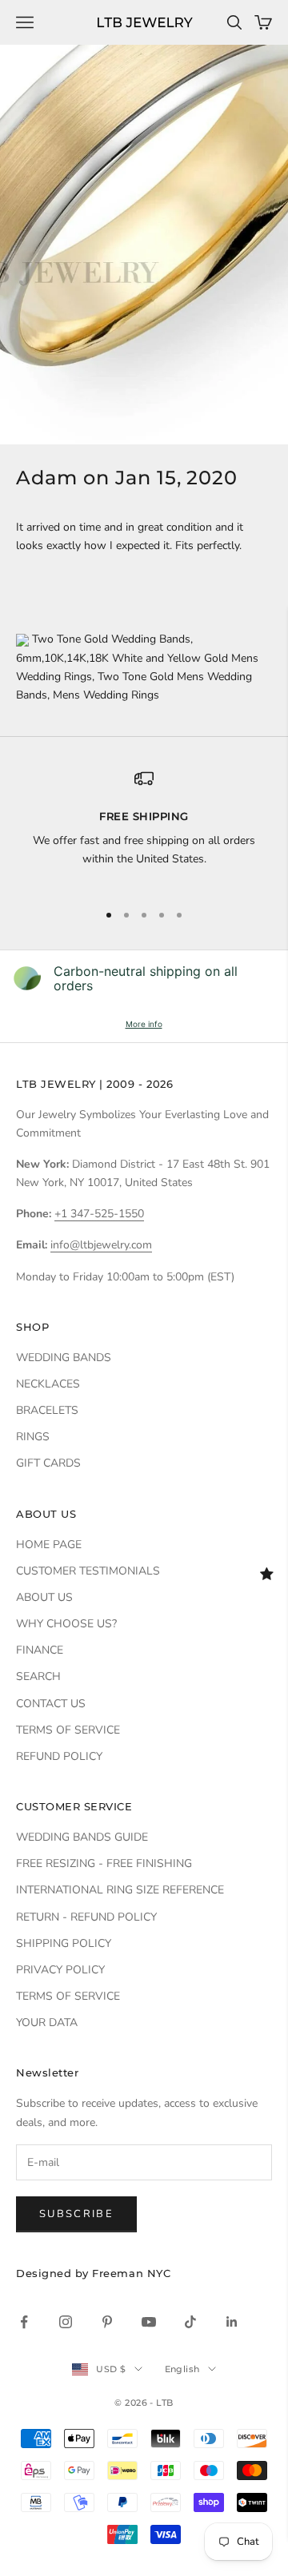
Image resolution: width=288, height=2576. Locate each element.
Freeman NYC (131, 2273)
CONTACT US (51, 1704)
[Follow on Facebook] (24, 2322)
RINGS (33, 1437)
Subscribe (76, 2214)
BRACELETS (47, 1410)
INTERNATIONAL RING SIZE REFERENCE (120, 1890)
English (182, 2369)
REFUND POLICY (59, 1756)
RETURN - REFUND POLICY (86, 1917)
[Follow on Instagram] (66, 2322)
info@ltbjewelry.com (101, 1245)
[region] (144, 828)
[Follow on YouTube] (149, 2322)
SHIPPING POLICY (64, 1943)
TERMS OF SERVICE (68, 1730)
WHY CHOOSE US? (66, 1624)
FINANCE (40, 1650)
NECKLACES (48, 1384)
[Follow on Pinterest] (107, 2322)
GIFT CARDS (48, 1463)
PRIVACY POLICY (60, 1970)
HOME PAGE (49, 1545)
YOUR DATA (47, 2023)
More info (144, 1024)
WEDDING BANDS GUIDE (82, 1837)
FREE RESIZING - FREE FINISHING (104, 1863)
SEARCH (38, 1676)
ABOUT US (44, 1597)
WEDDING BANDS (64, 1358)
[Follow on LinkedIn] (232, 2322)
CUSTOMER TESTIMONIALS (88, 1571)
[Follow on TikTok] (190, 2322)
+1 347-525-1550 (99, 1214)
